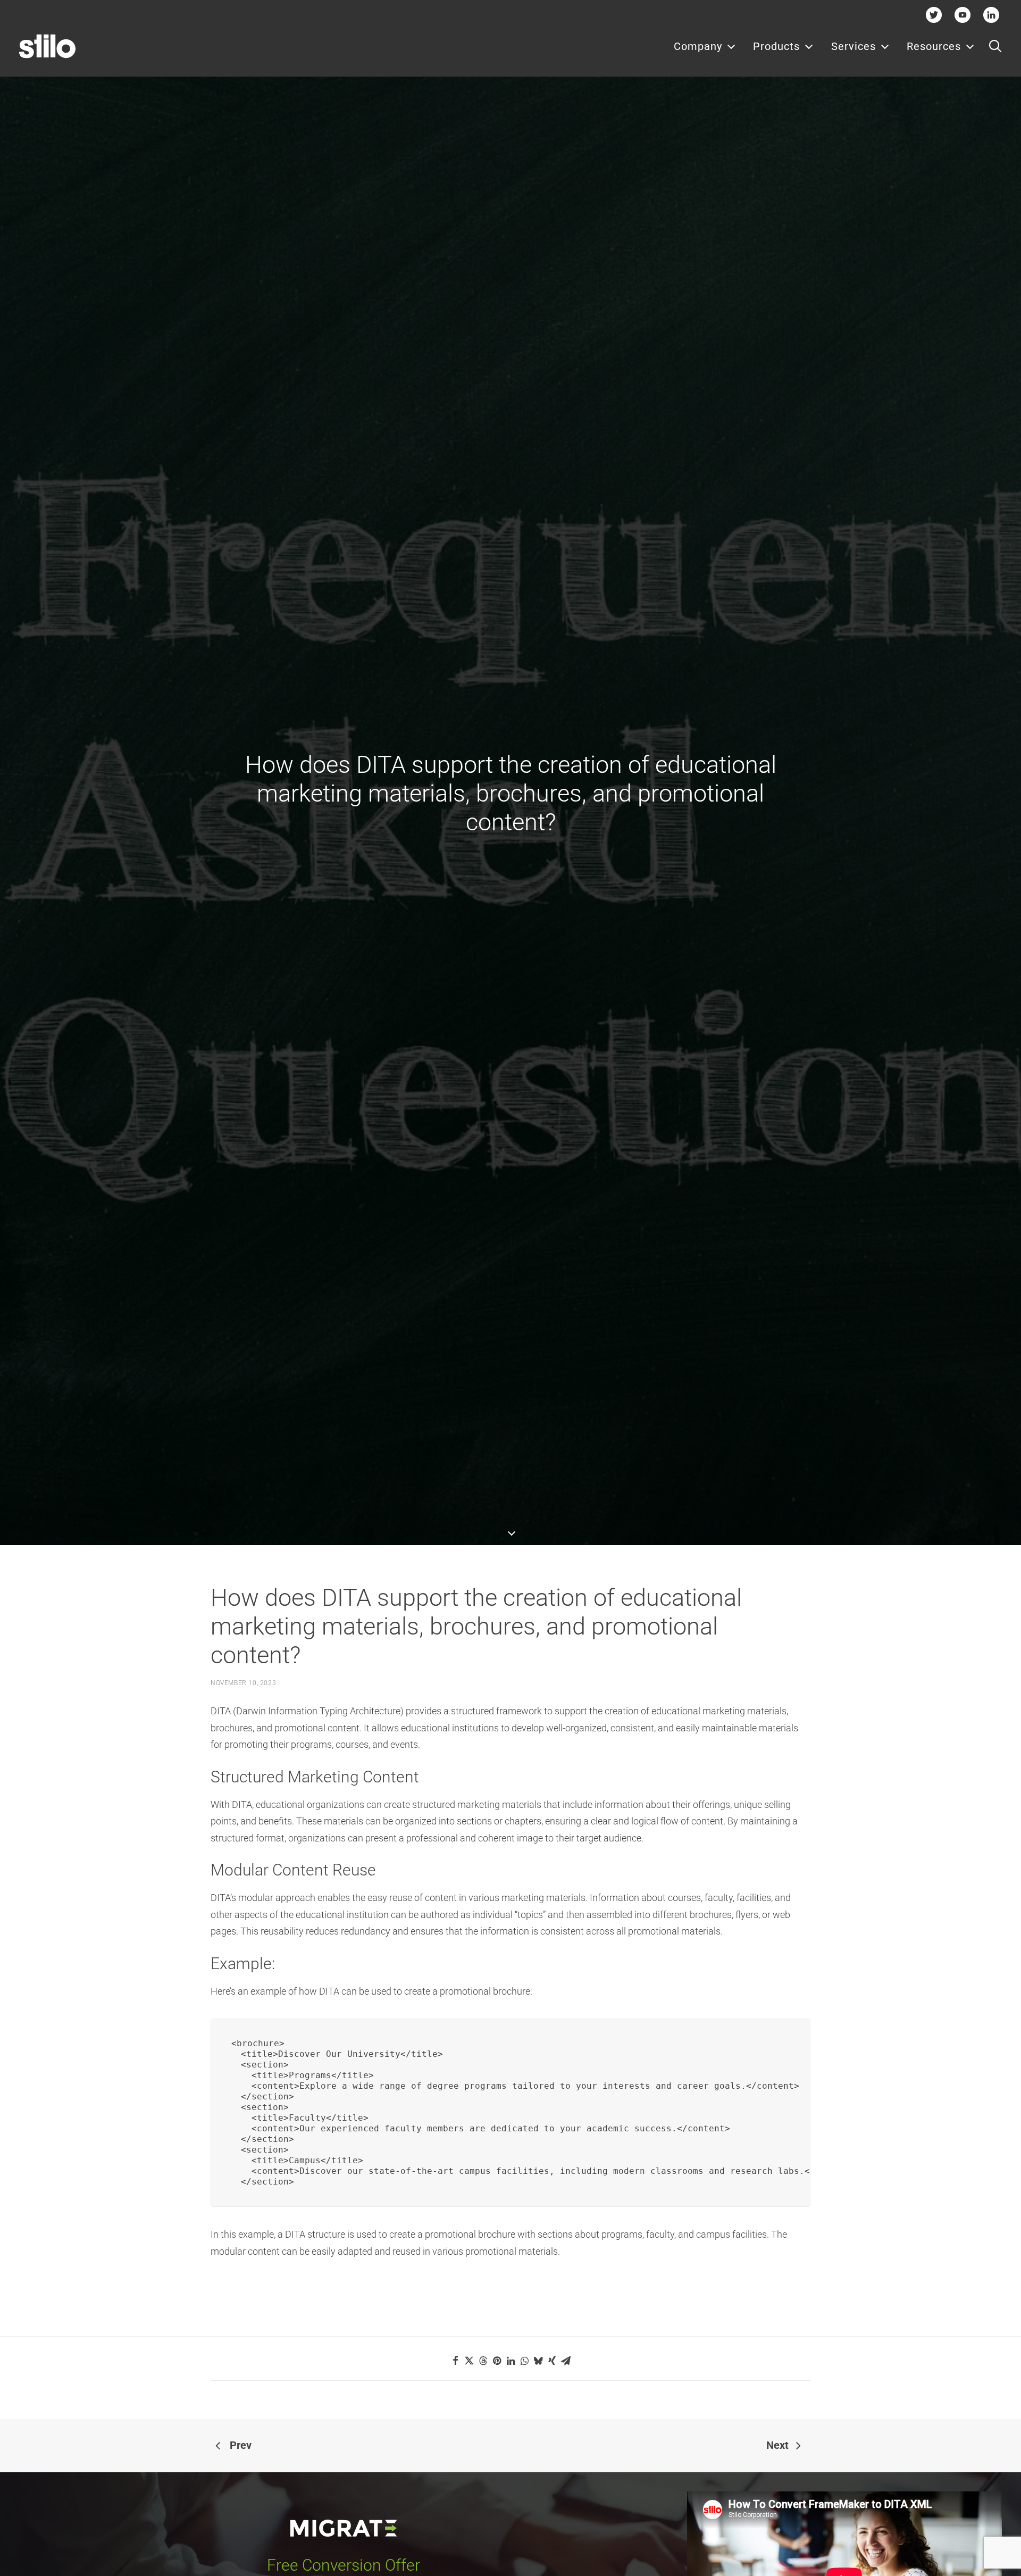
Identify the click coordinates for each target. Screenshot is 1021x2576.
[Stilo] (47, 46)
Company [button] (698, 46)
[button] (995, 46)
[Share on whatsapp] (524, 2361)
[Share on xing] (552, 2361)
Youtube (963, 15)
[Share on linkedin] (510, 2361)
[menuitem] (705, 46)
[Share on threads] (483, 2361)
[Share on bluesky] (538, 2361)
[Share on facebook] (455, 2361)
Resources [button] (934, 46)
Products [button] (776, 46)
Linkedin (991, 15)
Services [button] (853, 46)
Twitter (934, 15)
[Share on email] (566, 2361)
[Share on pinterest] (497, 2361)
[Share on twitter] (469, 2361)
